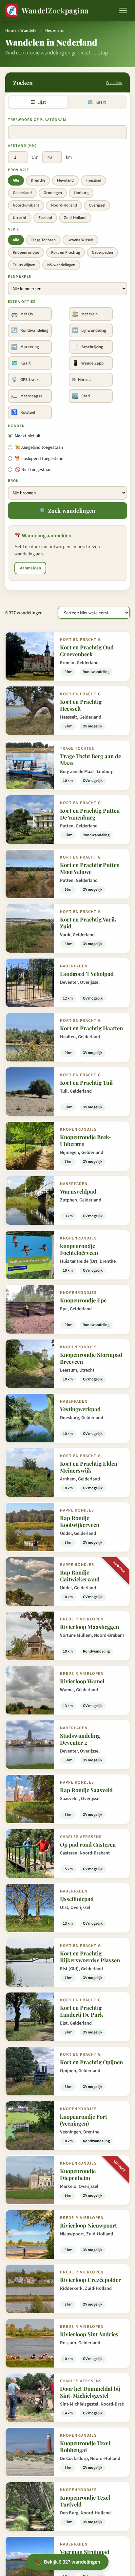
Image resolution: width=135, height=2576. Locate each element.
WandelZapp (88, 363)
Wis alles (114, 82)
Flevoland (65, 180)
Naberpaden (102, 252)
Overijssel (97, 205)
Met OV (22, 314)
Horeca (81, 380)
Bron (13, 481)
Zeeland (45, 218)
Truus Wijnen (24, 265)
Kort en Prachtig (66, 252)
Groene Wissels (80, 240)
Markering (25, 347)
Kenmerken (20, 277)
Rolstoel (23, 412)
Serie (13, 229)
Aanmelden (30, 568)
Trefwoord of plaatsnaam (37, 120)
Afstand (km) (22, 146)
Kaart (96, 102)
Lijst (38, 102)
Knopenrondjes (26, 252)
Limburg (81, 193)
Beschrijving (88, 347)
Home (11, 30)
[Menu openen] (123, 10)
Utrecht (20, 218)
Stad (81, 396)
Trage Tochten (43, 240)
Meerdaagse (27, 396)
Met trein (85, 314)
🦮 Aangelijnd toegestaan (39, 447)
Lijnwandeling (89, 330)
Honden (16, 426)
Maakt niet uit (28, 436)
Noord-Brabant (26, 205)
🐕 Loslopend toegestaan (39, 458)
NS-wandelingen (61, 265)
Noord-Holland (64, 205)
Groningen (53, 193)
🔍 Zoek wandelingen (67, 510)
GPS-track (25, 380)
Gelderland (22, 193)
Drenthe (38, 180)
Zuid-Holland (75, 218)
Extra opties (22, 302)
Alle (16, 180)
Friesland (93, 180)
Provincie (18, 170)
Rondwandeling (30, 330)
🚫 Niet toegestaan (33, 470)
